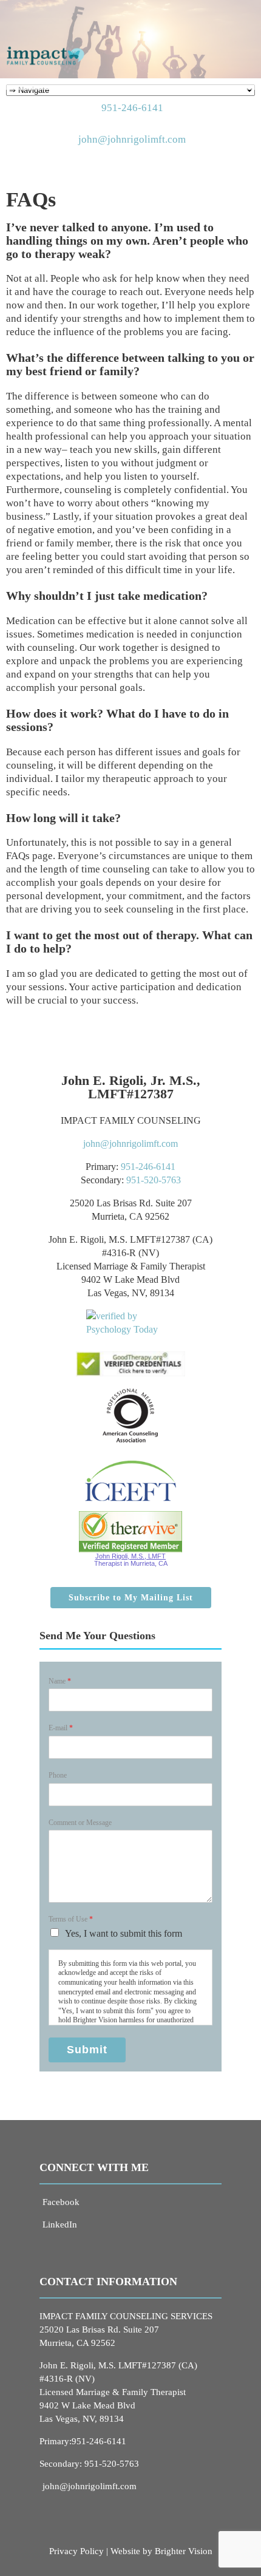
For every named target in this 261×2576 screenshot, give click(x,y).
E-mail (61, 1728)
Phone (58, 1775)
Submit (87, 2050)
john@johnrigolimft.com (132, 139)
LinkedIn (60, 2224)
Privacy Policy (76, 2551)
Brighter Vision (184, 2551)
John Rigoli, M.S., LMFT (130, 1556)
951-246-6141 (132, 108)
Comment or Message (80, 1823)
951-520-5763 (154, 1180)
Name (60, 1681)
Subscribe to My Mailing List (131, 1598)
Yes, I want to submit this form (124, 1933)
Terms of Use (71, 1919)
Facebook (61, 2202)
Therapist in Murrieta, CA (131, 1563)
